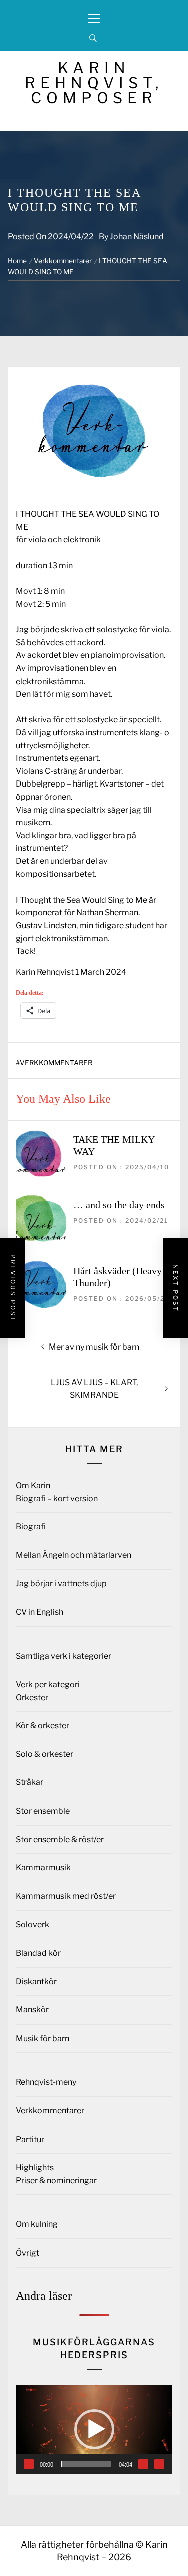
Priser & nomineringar (56, 2180)
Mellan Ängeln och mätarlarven (73, 1555)
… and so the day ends (119, 1205)
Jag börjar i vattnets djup (61, 1583)
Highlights (35, 2167)
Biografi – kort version (57, 1498)
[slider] (86, 2464)
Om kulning (37, 2224)
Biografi (31, 1527)
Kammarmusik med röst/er (66, 1896)
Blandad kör (38, 1953)
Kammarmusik (43, 1868)
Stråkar (29, 1782)
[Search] (93, 38)
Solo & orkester (44, 1754)
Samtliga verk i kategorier (63, 1656)
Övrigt (27, 2253)
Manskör (32, 2010)
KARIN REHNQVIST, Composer (94, 83)
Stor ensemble (43, 1811)
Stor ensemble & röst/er (60, 1839)
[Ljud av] (143, 2464)
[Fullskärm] (159, 2464)
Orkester (32, 1697)
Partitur (30, 2139)
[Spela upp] (29, 2464)
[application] (94, 2429)
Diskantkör (36, 1982)
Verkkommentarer (56, 1063)
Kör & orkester (42, 1725)
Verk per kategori (48, 1684)
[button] (94, 2429)
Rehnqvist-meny (46, 2082)
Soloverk (32, 1924)
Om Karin (33, 1485)
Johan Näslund (137, 236)
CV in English (39, 1612)
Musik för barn (42, 2038)
